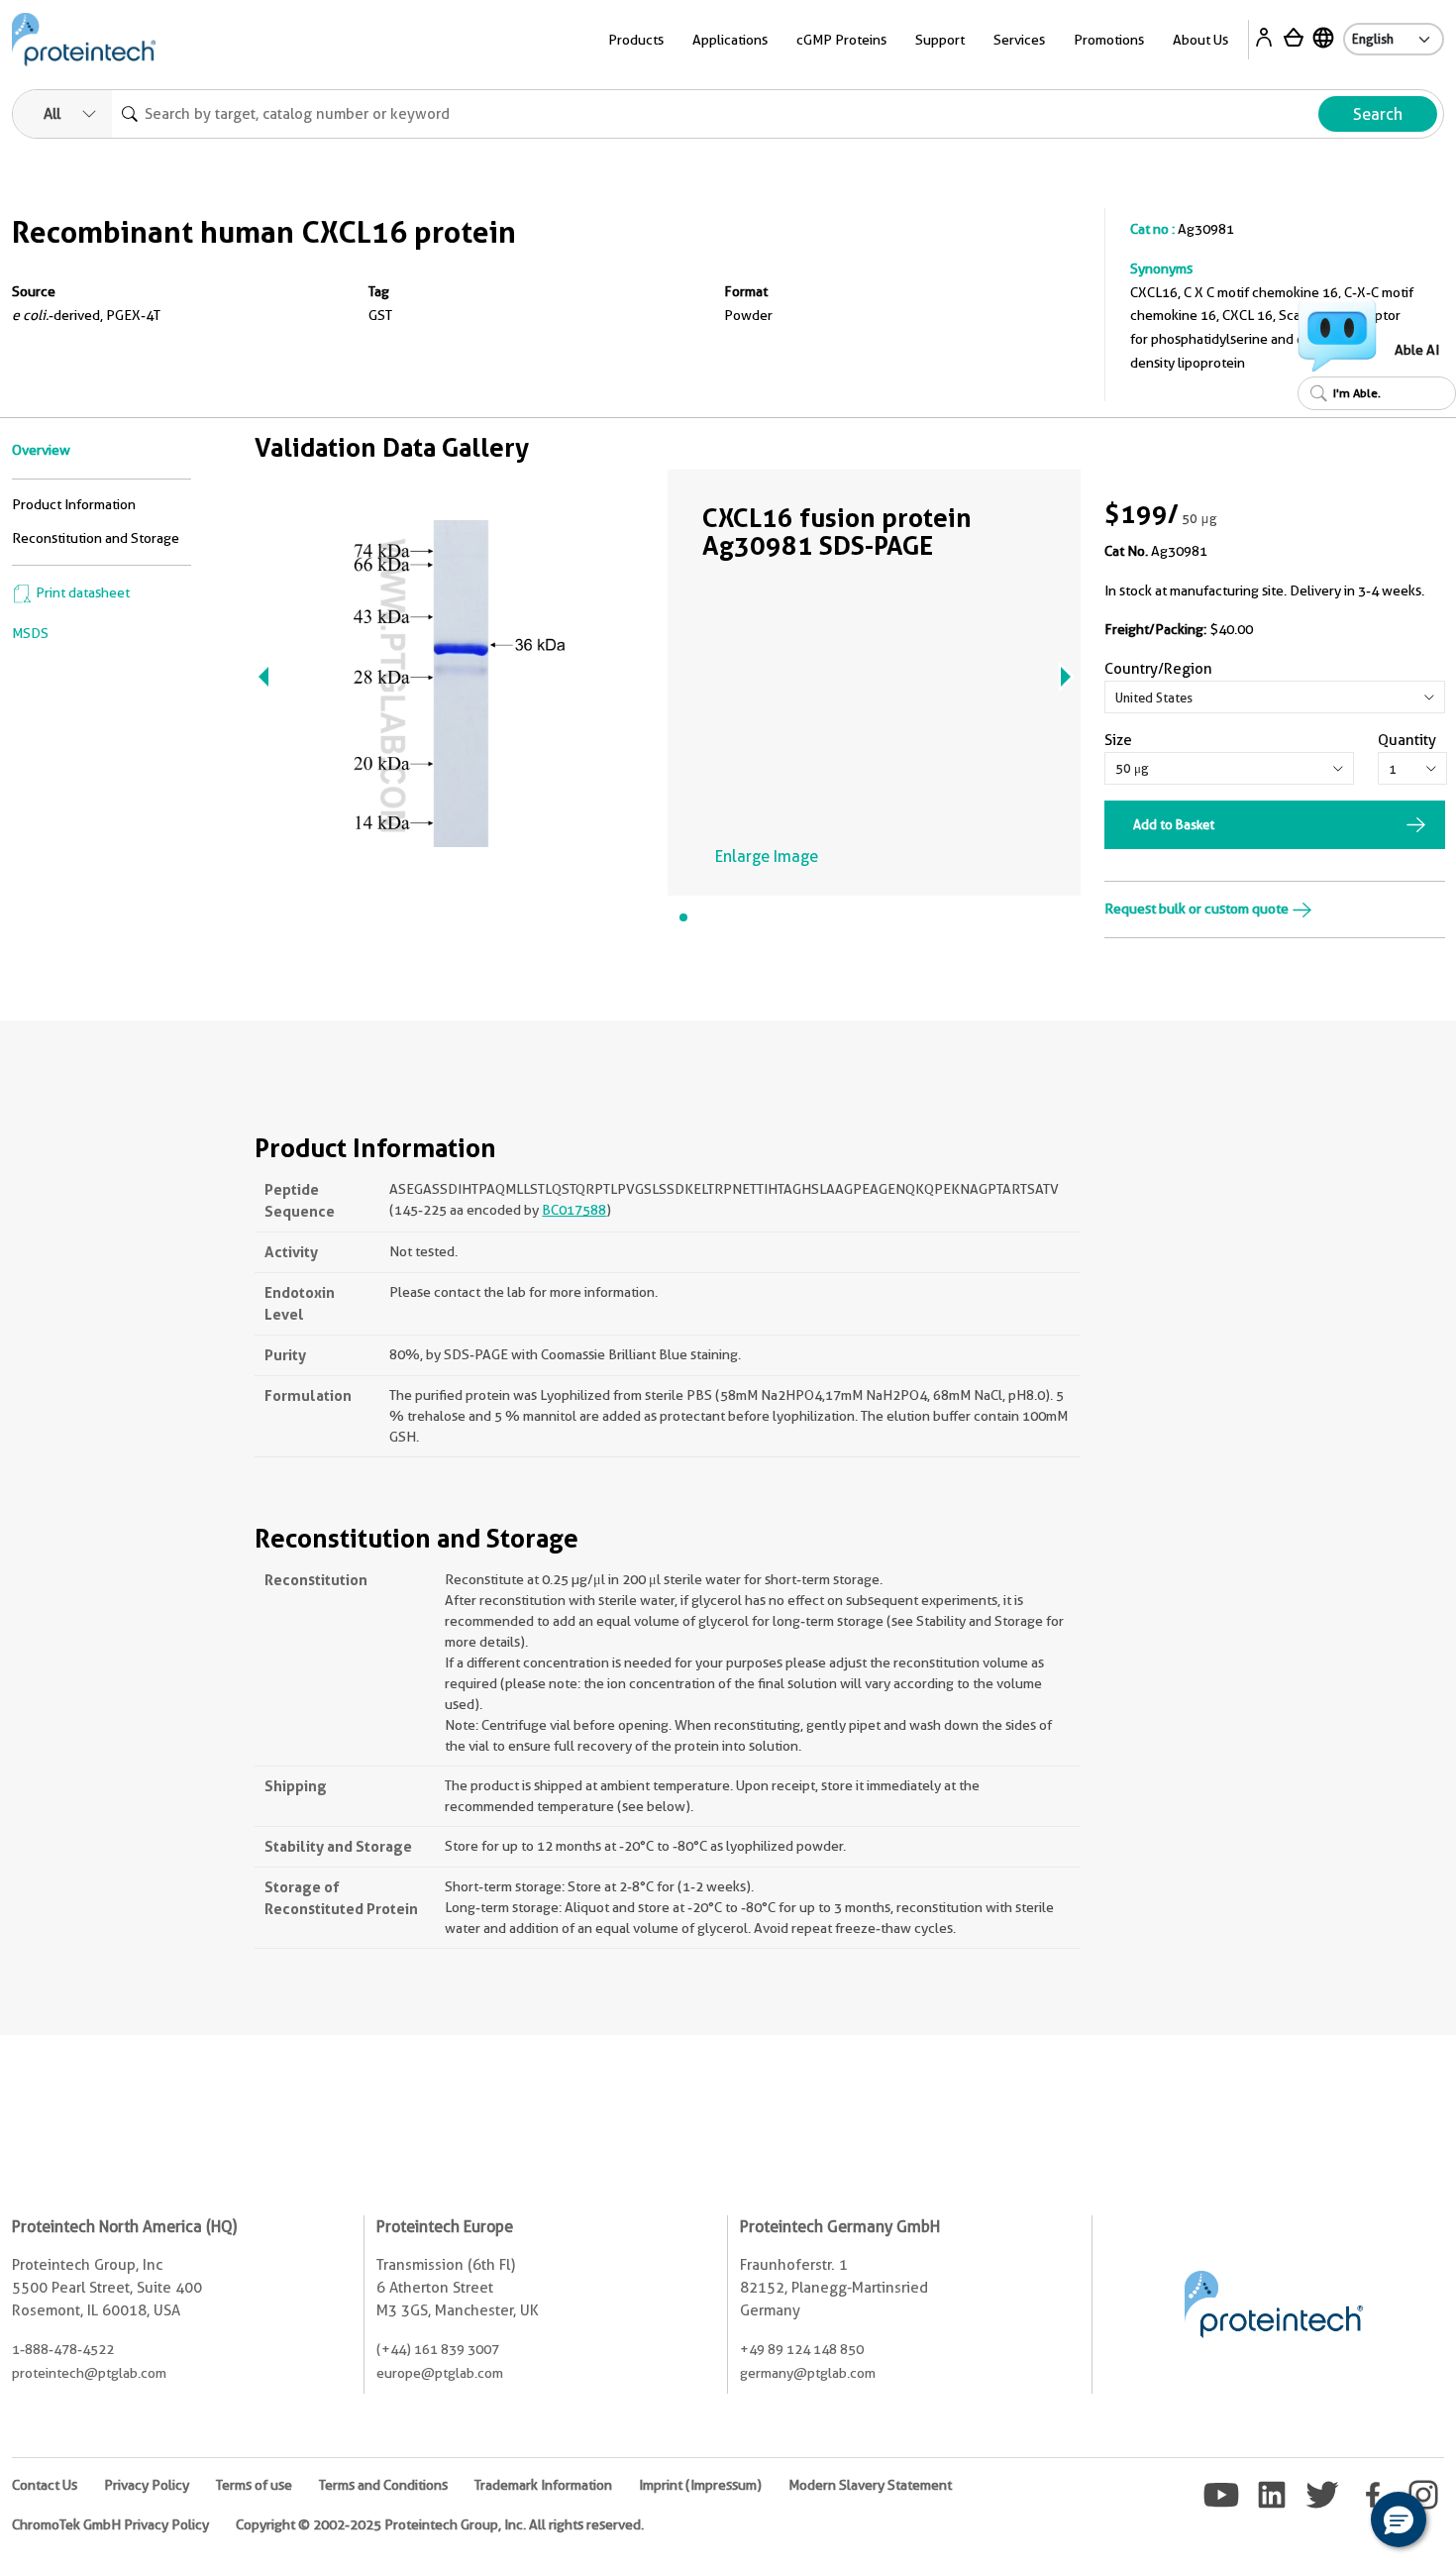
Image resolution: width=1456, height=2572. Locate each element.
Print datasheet (81, 592)
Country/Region (1158, 669)
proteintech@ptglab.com (89, 2373)
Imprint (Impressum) (700, 2485)
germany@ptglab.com (808, 2373)
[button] (1399, 2519)
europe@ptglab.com (440, 2373)
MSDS (30, 633)
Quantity (1407, 740)
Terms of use (254, 2485)
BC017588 (574, 1210)
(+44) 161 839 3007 (438, 2349)
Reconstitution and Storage (96, 538)
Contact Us (45, 2485)
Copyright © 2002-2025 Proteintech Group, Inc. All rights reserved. (440, 2524)
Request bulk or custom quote (1198, 909)
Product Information (74, 504)
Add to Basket (1174, 824)
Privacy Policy (147, 2485)
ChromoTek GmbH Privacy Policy (110, 2524)
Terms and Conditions (383, 2485)
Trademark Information (543, 2485)
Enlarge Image (767, 857)
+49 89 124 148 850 (802, 2349)
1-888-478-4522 (63, 2349)
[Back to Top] (1337, 2522)
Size (1118, 740)
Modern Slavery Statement (870, 2485)
